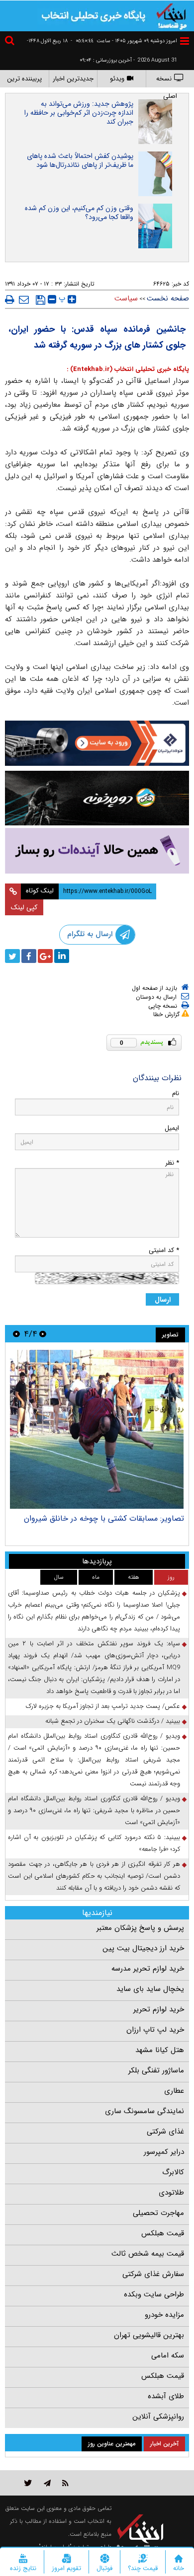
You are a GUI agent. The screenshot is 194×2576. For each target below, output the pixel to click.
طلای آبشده (166, 2396)
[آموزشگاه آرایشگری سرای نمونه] (97, 851)
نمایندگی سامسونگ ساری (145, 2111)
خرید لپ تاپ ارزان (155, 2030)
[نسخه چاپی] (10, 299)
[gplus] (45, 956)
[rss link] (65, 2483)
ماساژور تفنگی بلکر (156, 2070)
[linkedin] (62, 956)
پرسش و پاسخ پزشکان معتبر (140, 1928)
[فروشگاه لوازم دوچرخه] (97, 798)
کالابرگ (173, 2172)
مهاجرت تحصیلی (158, 2213)
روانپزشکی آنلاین (158, 2417)
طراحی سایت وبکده (154, 2294)
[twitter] (12, 956)
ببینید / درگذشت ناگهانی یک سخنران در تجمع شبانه (113, 1721)
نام (176, 1093)
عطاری (174, 2091)
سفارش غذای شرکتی (153, 2274)
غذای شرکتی (165, 2132)
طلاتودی (171, 2193)
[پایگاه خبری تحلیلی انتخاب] (172, 15)
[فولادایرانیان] (97, 743)
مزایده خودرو (164, 2315)
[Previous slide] (43, 1334)
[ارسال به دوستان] (24, 299)
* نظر (172, 1163)
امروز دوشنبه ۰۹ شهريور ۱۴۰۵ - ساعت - (124, 41)
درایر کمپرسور (164, 2152)
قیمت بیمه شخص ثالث (148, 2254)
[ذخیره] (41, 300)
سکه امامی (168, 2355)
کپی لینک (24, 907)
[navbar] (185, 41)
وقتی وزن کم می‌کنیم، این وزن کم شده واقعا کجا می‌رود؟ (79, 213)
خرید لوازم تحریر (159, 2009)
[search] (11, 42)
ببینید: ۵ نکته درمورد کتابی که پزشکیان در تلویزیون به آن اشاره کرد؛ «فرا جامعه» (94, 1843)
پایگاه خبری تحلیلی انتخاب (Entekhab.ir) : (128, 369)
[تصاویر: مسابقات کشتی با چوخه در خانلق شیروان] (97, 1429)
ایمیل (172, 1128)
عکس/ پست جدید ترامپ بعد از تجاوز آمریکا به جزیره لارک (103, 1706)
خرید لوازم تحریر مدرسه (148, 1969)
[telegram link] (47, 2483)
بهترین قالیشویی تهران (149, 2335)
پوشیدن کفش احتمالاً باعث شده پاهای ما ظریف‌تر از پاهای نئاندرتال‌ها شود (80, 160)
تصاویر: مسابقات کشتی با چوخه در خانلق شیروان (104, 1518)
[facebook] (29, 956)
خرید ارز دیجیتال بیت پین (143, 1948)
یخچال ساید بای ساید (150, 1989)
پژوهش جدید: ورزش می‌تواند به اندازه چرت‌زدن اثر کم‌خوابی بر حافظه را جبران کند (79, 113)
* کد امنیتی (164, 1250)
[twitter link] (28, 2483)
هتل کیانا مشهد (160, 2050)
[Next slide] (16, 1334)
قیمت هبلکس (163, 2233)
